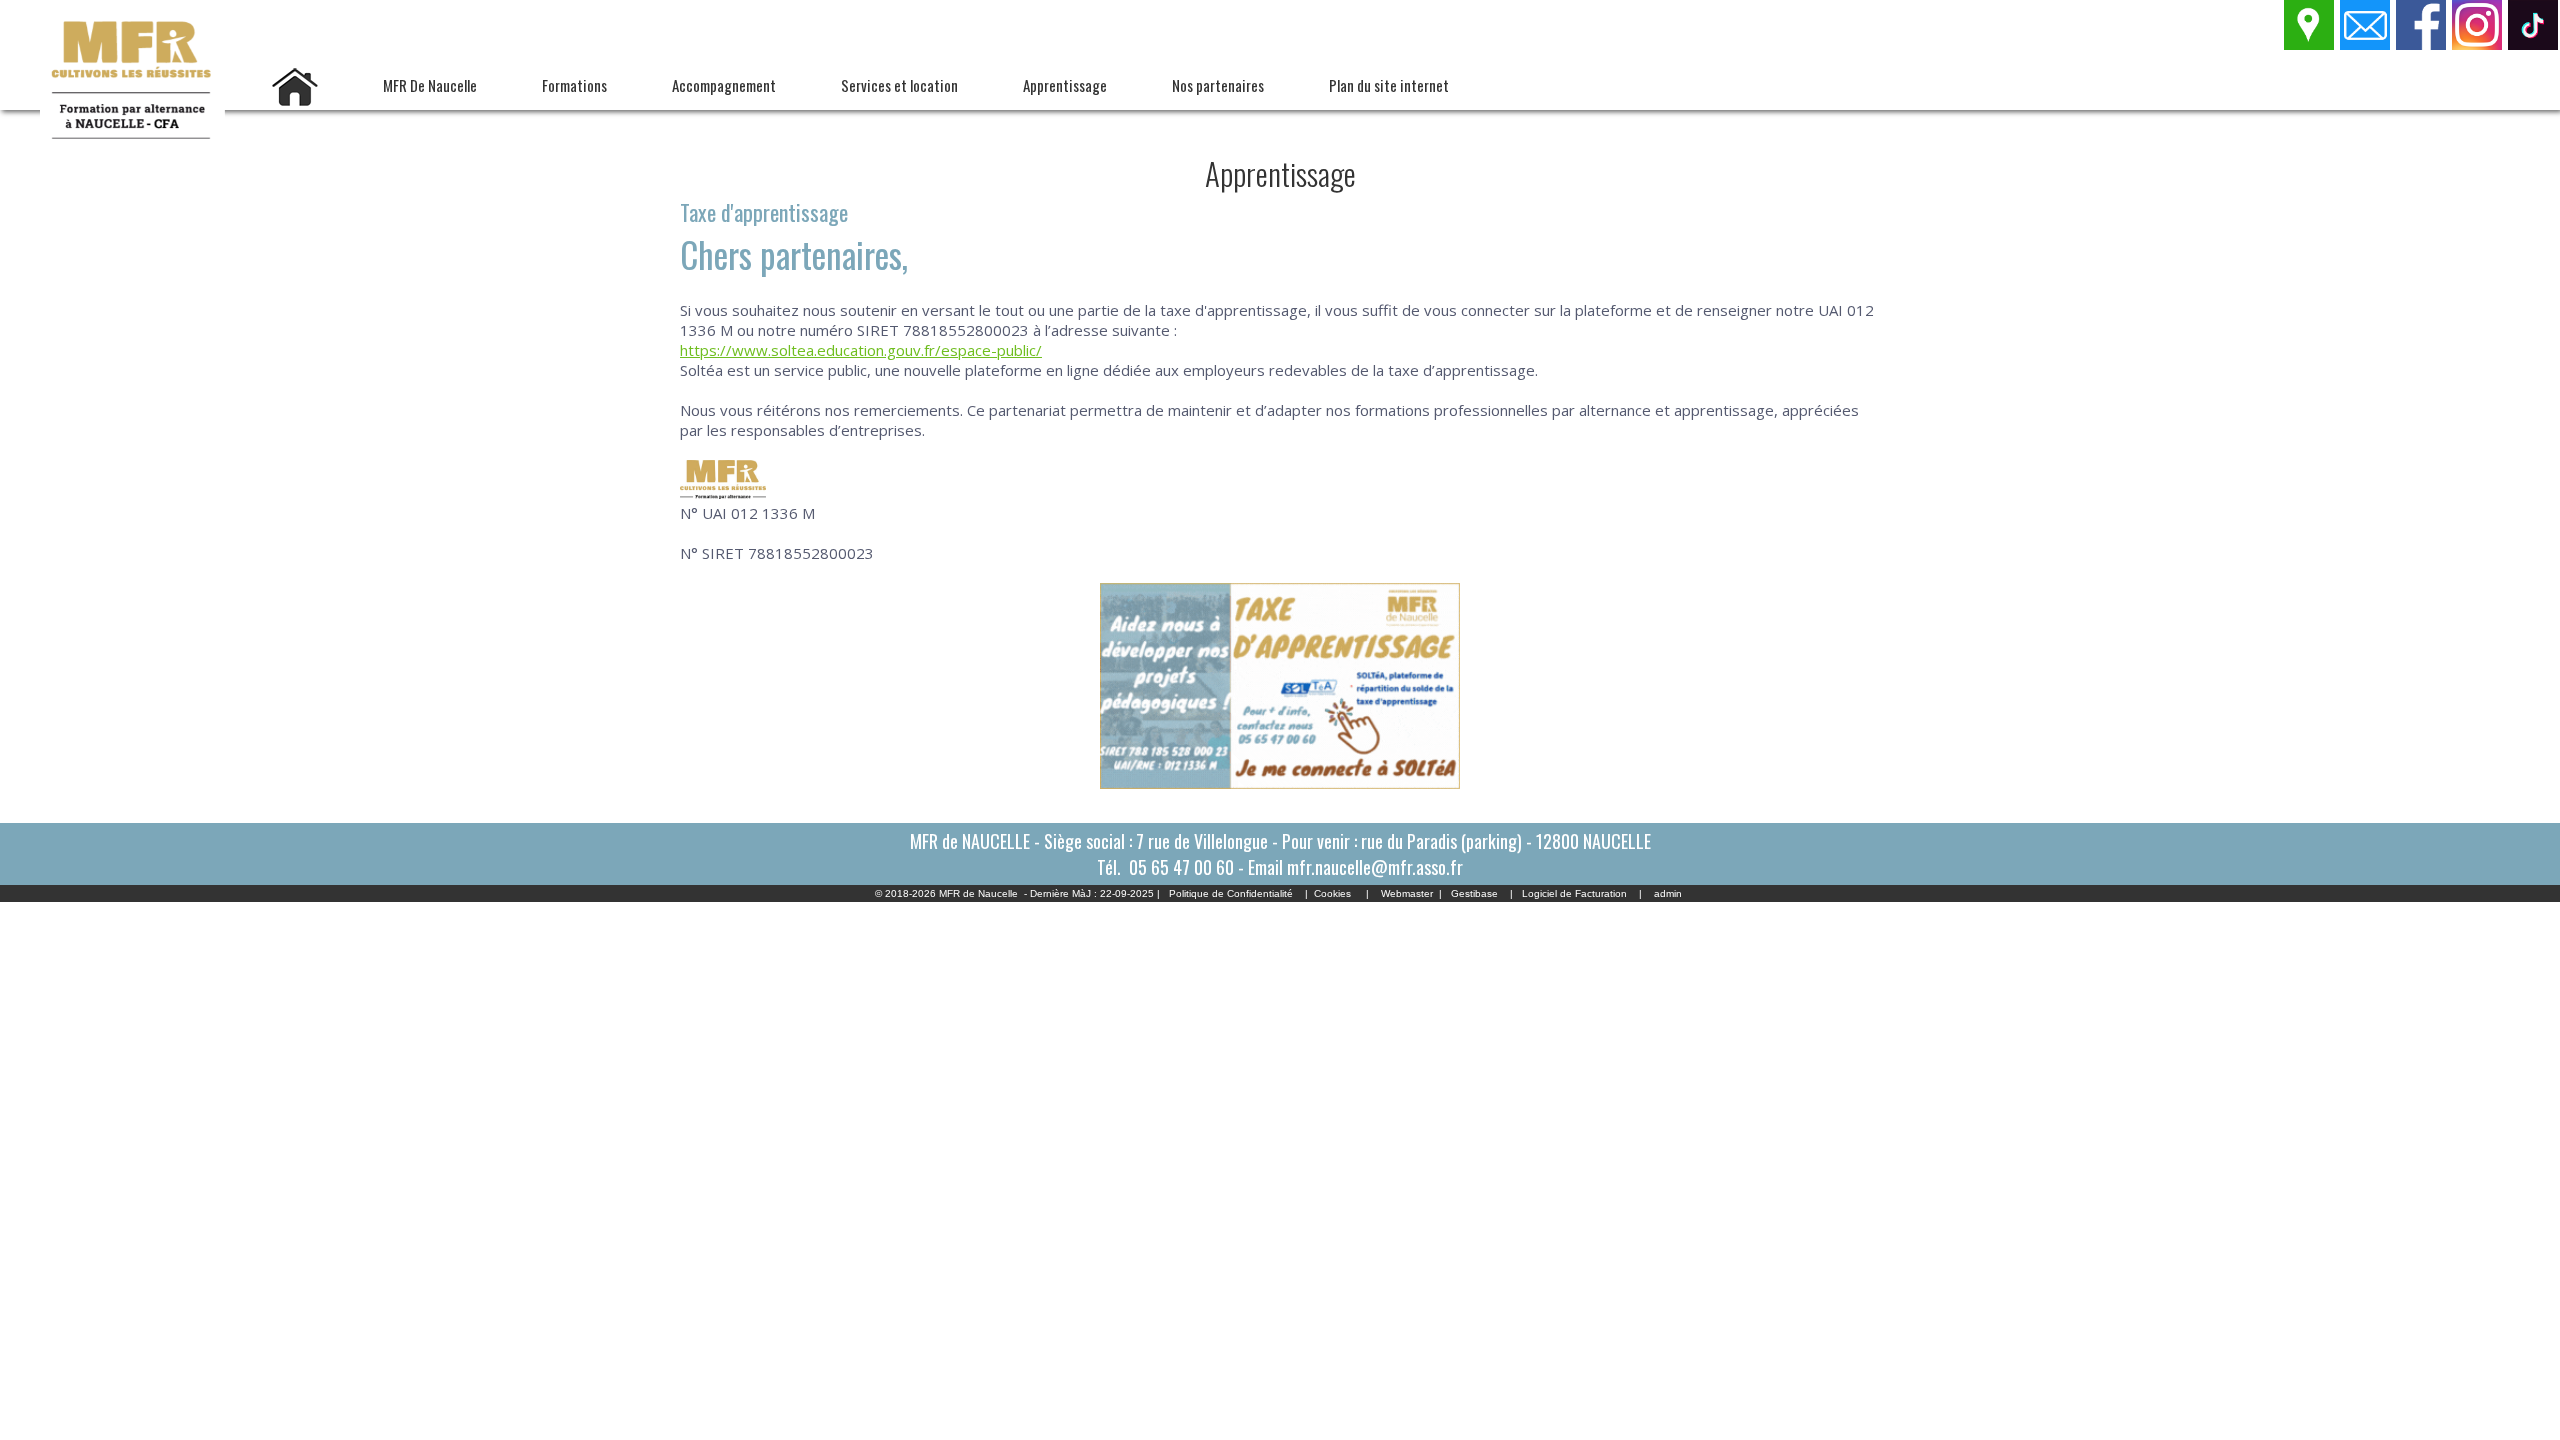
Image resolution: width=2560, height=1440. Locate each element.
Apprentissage (1065, 85)
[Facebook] (2422, 44)
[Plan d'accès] (2310, 44)
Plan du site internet (1389, 85)
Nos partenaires (1218, 85)
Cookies (1332, 893)
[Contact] (2366, 44)
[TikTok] (2534, 44)
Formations (574, 85)
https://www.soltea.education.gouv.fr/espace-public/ (861, 350)
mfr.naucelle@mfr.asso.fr (1375, 867)
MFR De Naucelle (430, 85)
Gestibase (1474, 893)
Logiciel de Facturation (1574, 893)
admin (1668, 893)
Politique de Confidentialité (1231, 893)
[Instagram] (2478, 44)
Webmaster (1407, 893)
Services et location (899, 85)
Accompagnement (724, 85)
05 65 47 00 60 (1181, 867)
